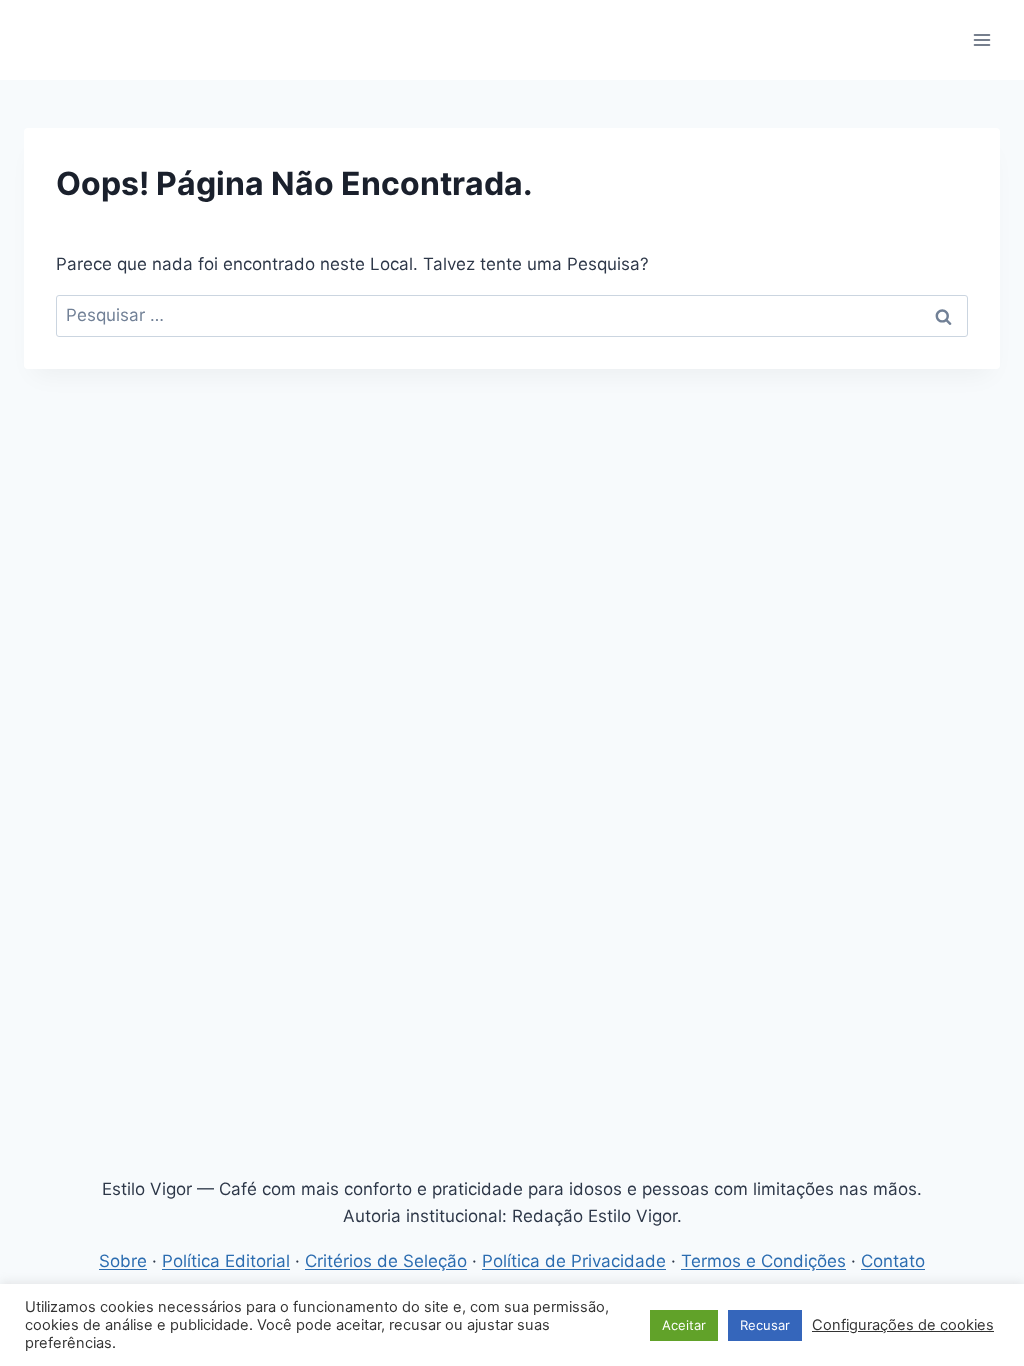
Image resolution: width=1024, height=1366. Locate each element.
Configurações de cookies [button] (903, 1325)
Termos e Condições (763, 1261)
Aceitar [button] (684, 1325)
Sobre (123, 1261)
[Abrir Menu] (981, 39)
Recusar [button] (765, 1325)
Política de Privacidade (574, 1261)
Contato (893, 1261)
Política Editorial (226, 1261)
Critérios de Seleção (386, 1261)
